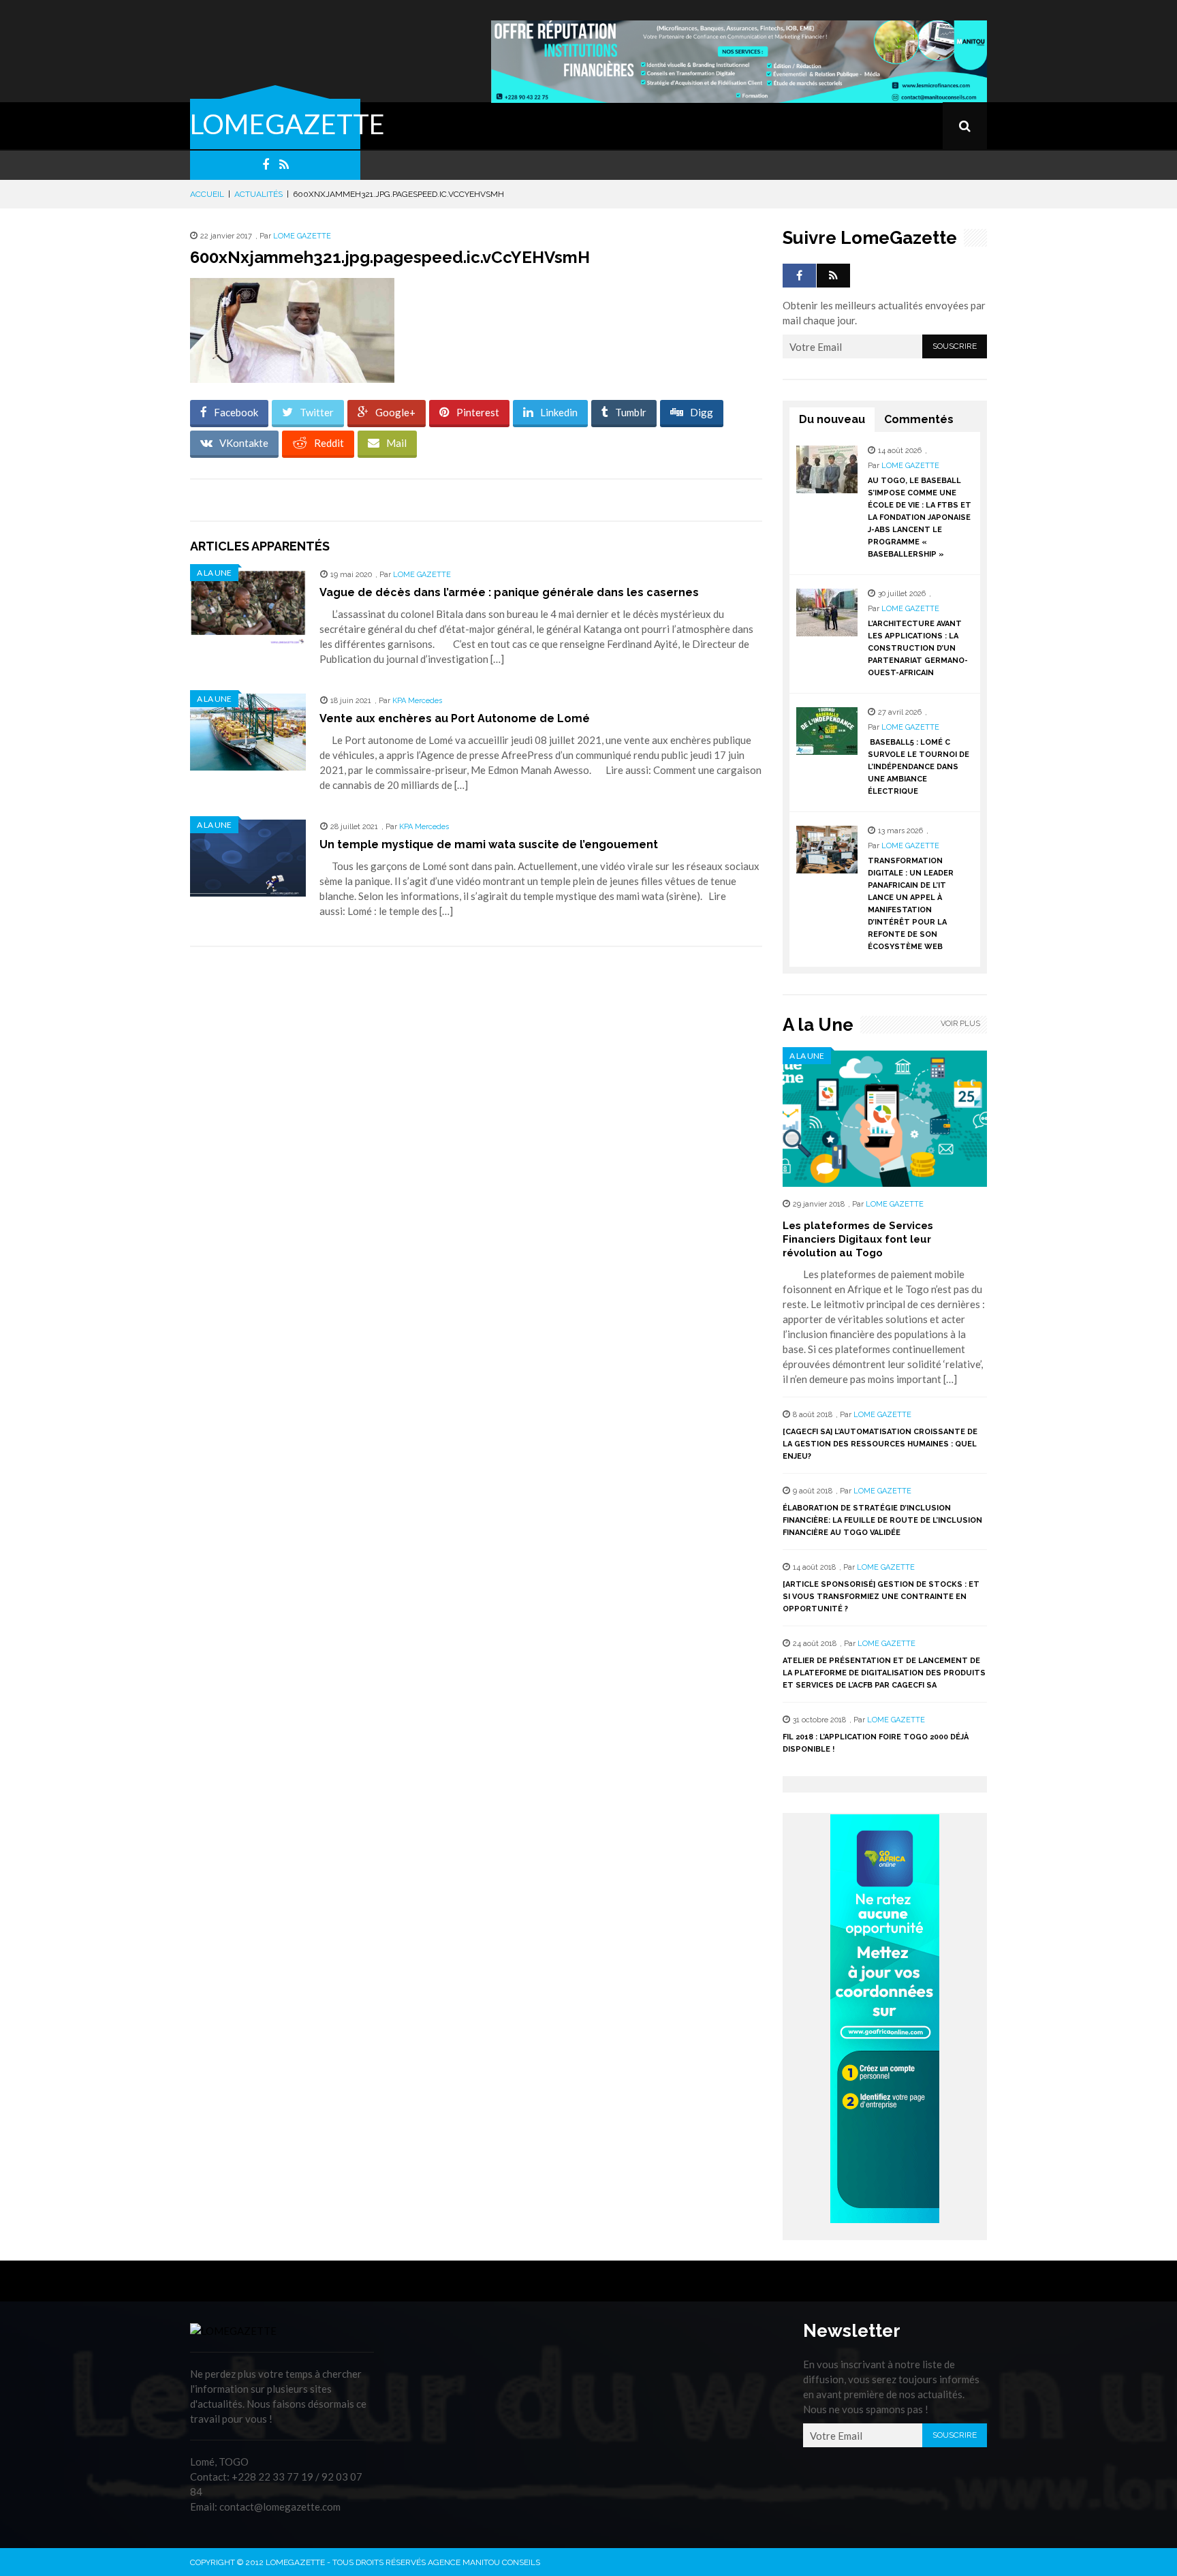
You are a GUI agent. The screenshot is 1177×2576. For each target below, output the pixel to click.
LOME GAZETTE (302, 236)
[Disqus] (476, 1149)
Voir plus (960, 1024)
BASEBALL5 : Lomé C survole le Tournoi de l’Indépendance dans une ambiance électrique (919, 767)
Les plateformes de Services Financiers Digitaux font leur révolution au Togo (858, 1239)
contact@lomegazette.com (280, 2507)
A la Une (214, 573)
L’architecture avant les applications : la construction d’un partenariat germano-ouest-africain (918, 648)
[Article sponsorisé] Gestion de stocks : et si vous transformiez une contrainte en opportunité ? (881, 1597)
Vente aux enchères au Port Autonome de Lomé (455, 718)
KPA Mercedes (417, 701)
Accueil (207, 194)
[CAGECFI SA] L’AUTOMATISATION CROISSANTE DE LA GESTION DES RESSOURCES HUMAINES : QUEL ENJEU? (880, 1444)
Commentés (919, 419)
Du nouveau (832, 419)
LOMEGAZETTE (287, 124)
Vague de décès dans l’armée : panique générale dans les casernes (509, 592)
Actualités (258, 194)
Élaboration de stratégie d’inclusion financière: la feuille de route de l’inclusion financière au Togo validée (882, 1520)
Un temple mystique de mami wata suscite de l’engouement (489, 844)
